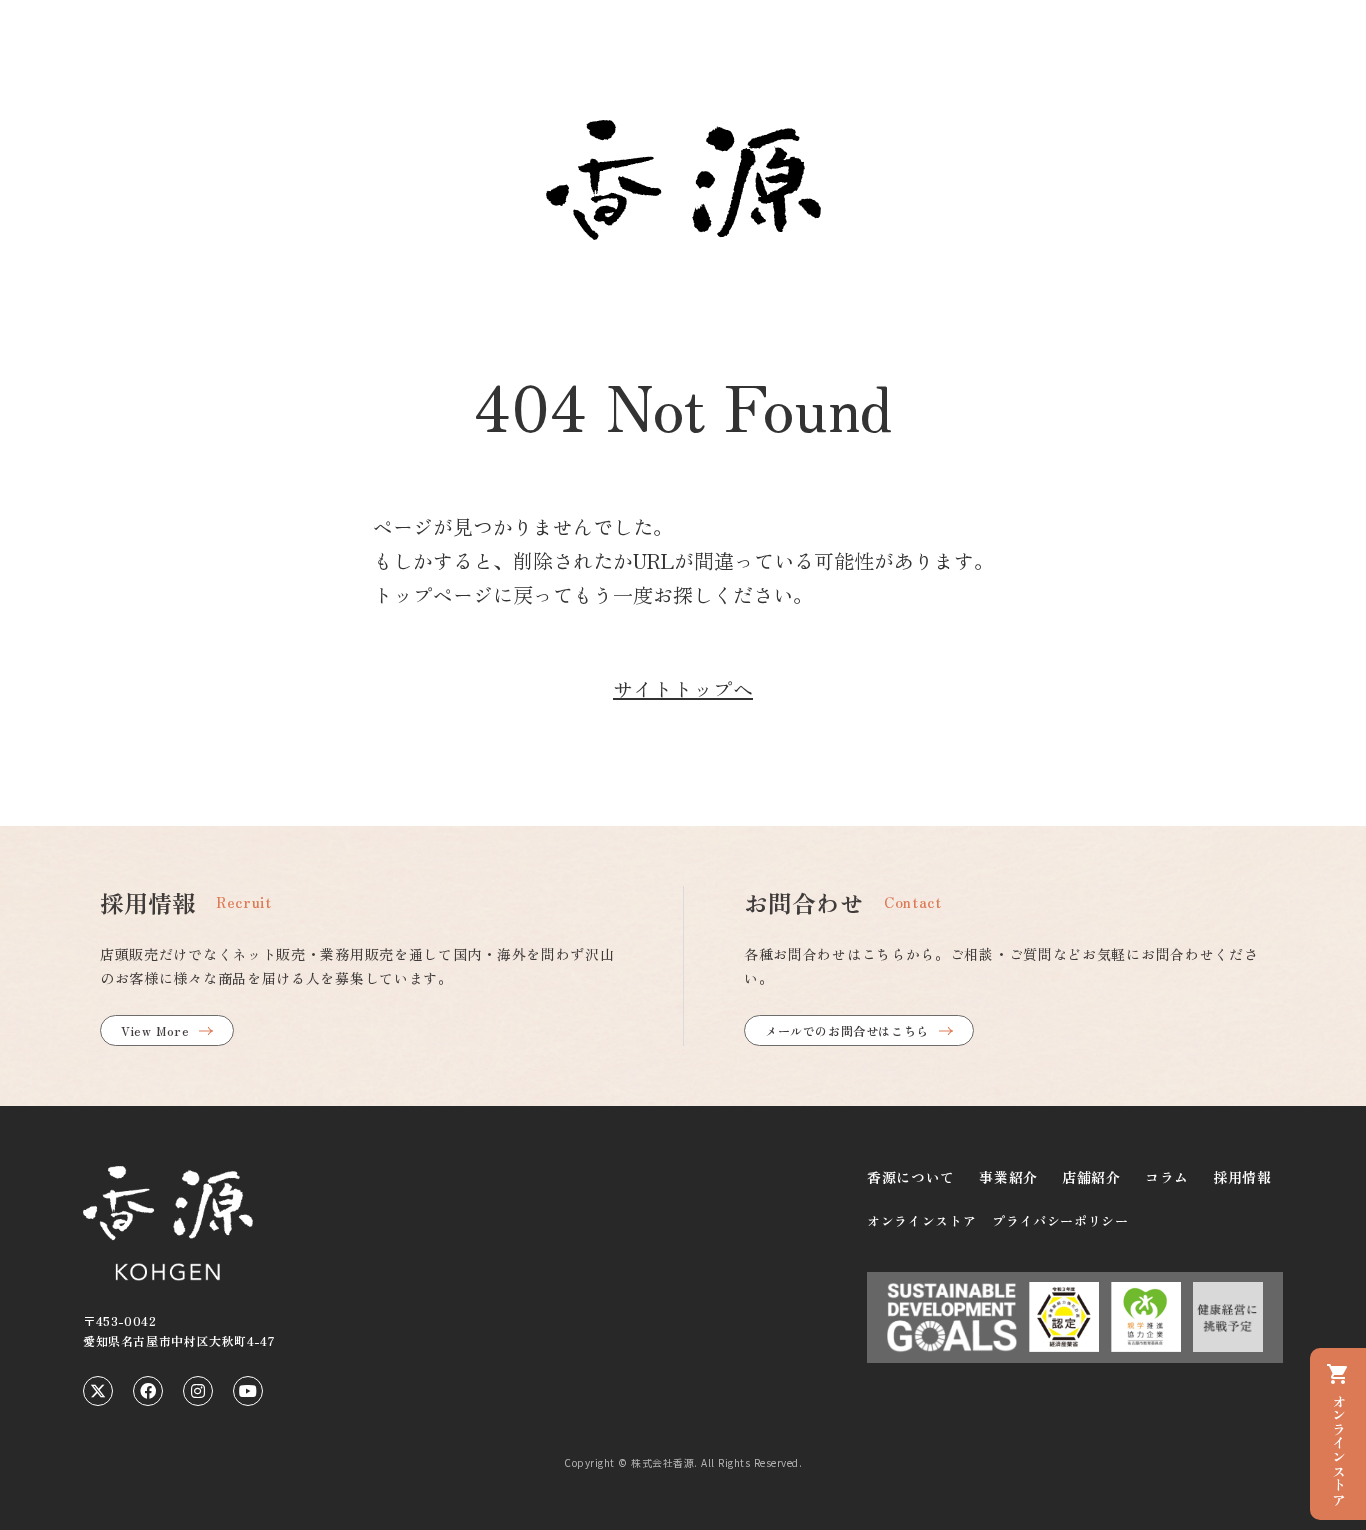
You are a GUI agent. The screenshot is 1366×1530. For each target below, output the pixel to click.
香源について (911, 1177)
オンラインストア (921, 1220)
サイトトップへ (683, 688)
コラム (1167, 1177)
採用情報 (1242, 1177)
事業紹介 (1008, 1177)
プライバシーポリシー (1060, 1220)
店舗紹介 (1091, 1177)
